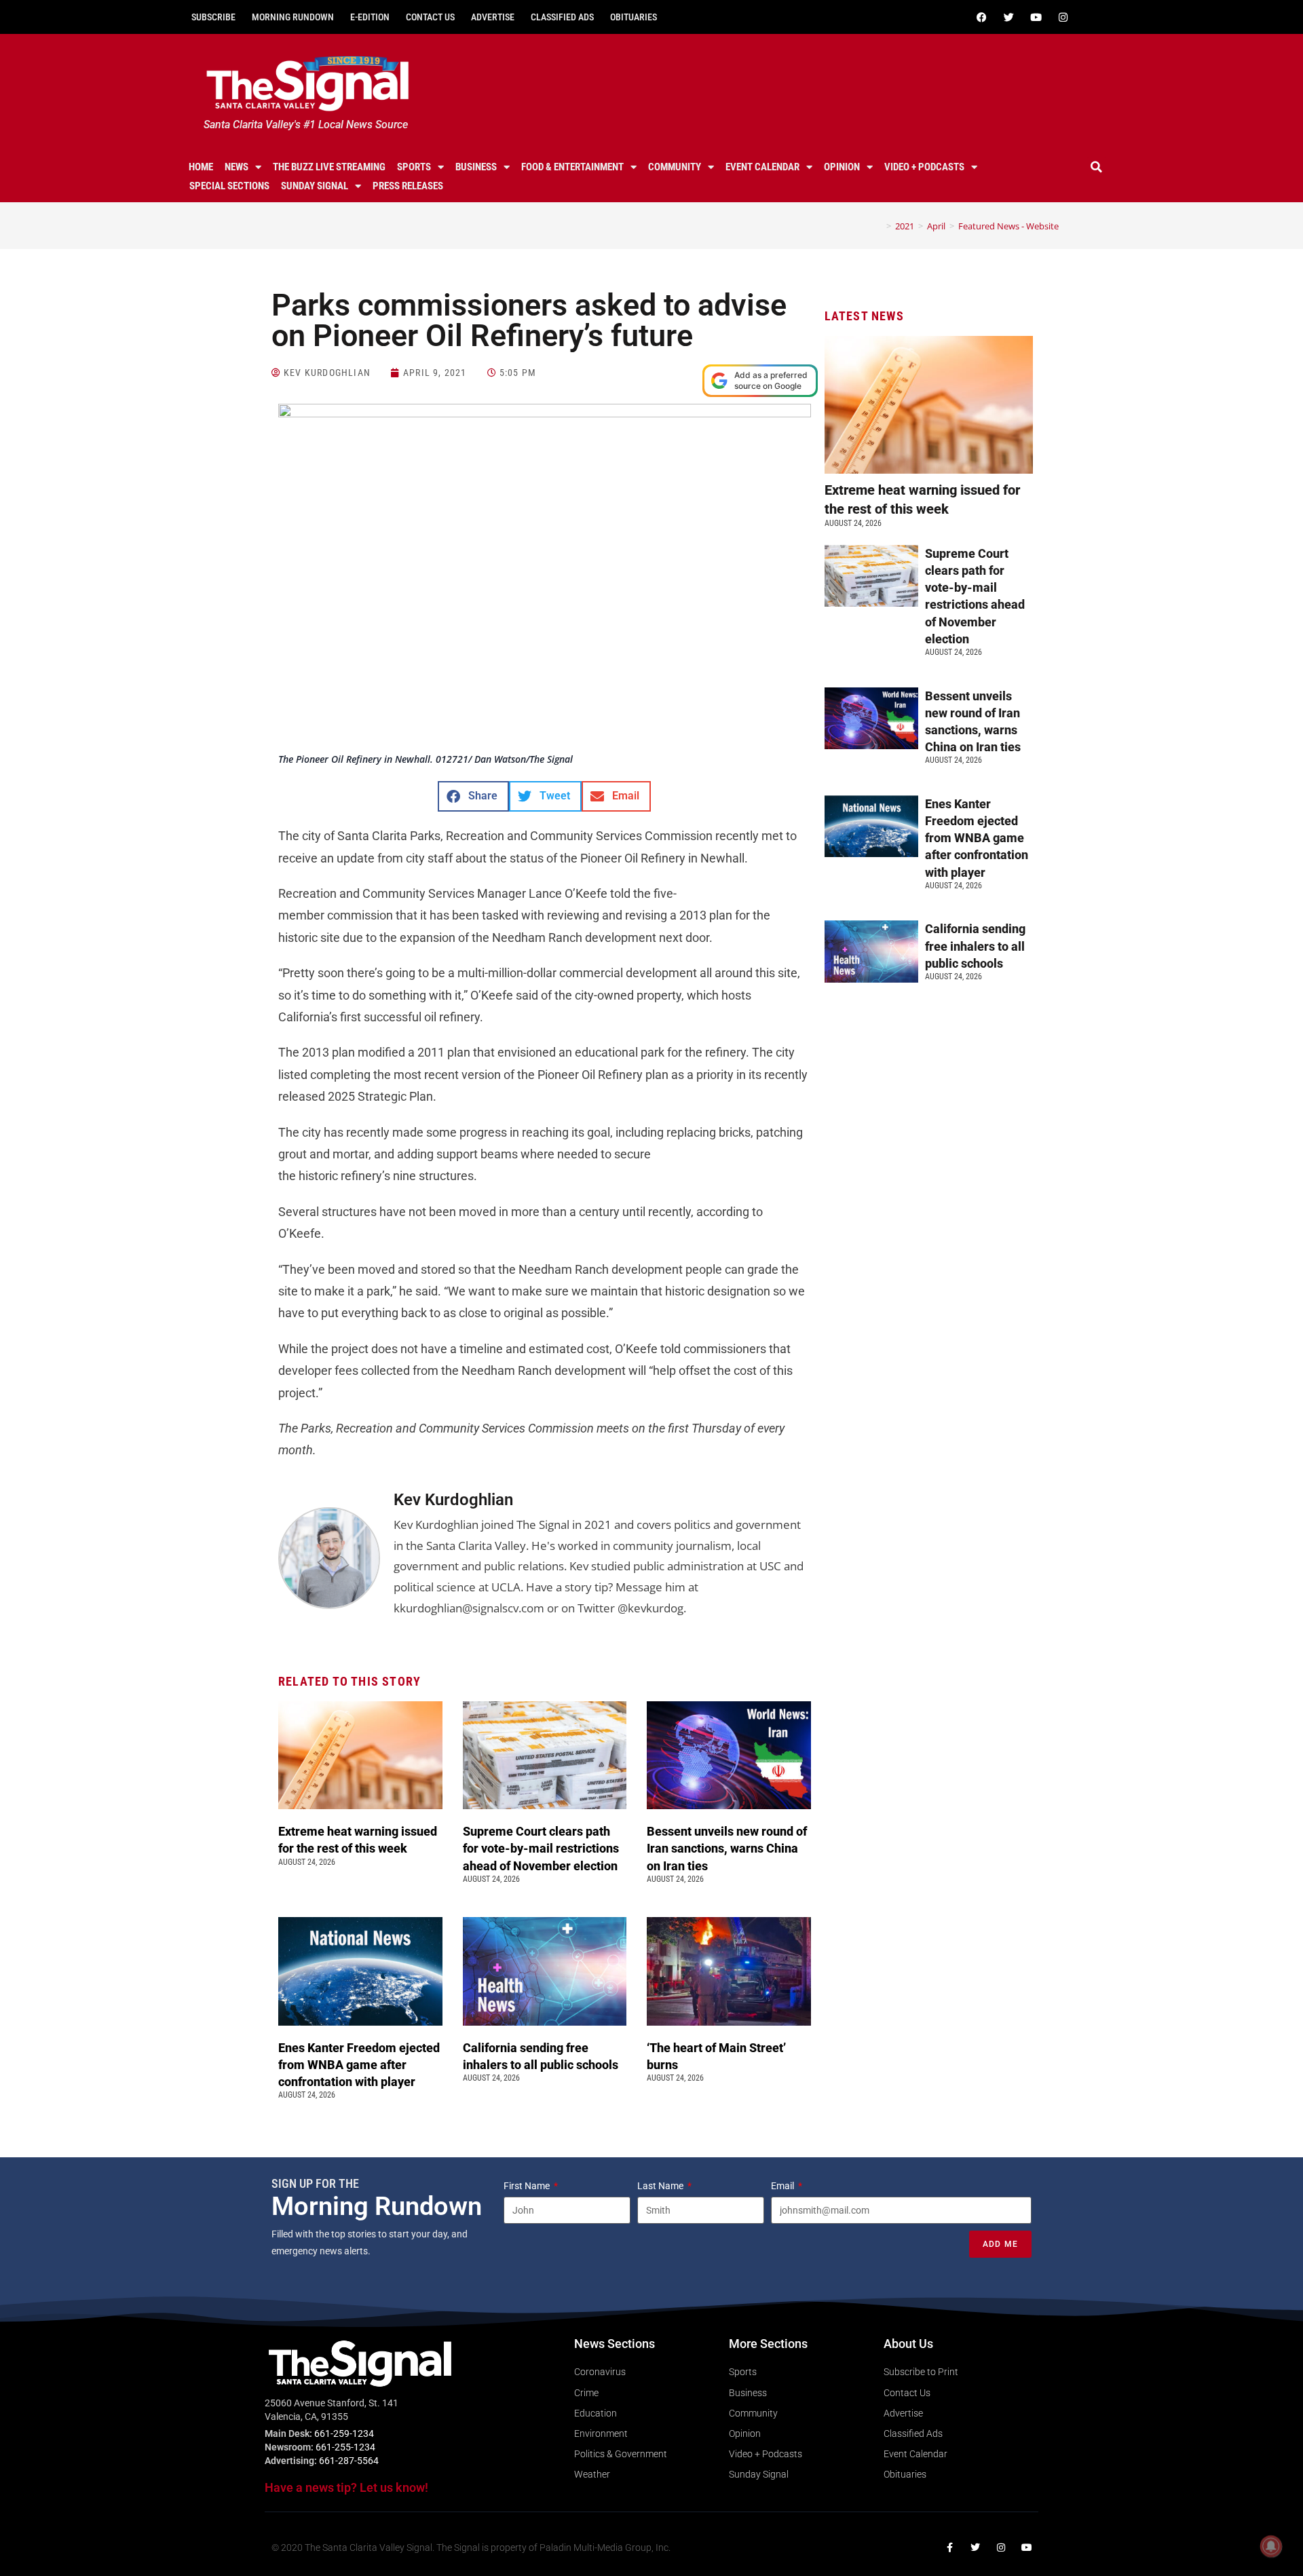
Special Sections (229, 186)
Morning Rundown (293, 17)
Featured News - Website (1008, 226)
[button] (1097, 167)
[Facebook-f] (949, 2547)
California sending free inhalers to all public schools (975, 946)
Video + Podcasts (924, 167)
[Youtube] (1036, 17)
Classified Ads (562, 17)
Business (476, 167)
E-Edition (370, 17)
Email (783, 2186)
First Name (528, 2186)
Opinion (842, 167)
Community (675, 167)
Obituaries (634, 17)
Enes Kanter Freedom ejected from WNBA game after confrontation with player (359, 2065)
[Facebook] (981, 17)
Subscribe (213, 17)
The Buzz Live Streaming (329, 167)
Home (201, 167)
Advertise (493, 17)
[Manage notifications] (1271, 2546)
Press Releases (408, 186)
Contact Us (430, 17)
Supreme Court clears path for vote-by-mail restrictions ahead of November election (542, 1848)
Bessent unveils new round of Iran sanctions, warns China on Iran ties (727, 1848)
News (237, 167)
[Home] (879, 226)
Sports (414, 167)
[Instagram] (1063, 17)
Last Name (661, 2186)
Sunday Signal (315, 186)
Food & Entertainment (572, 167)
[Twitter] (1008, 17)
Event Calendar (762, 167)
